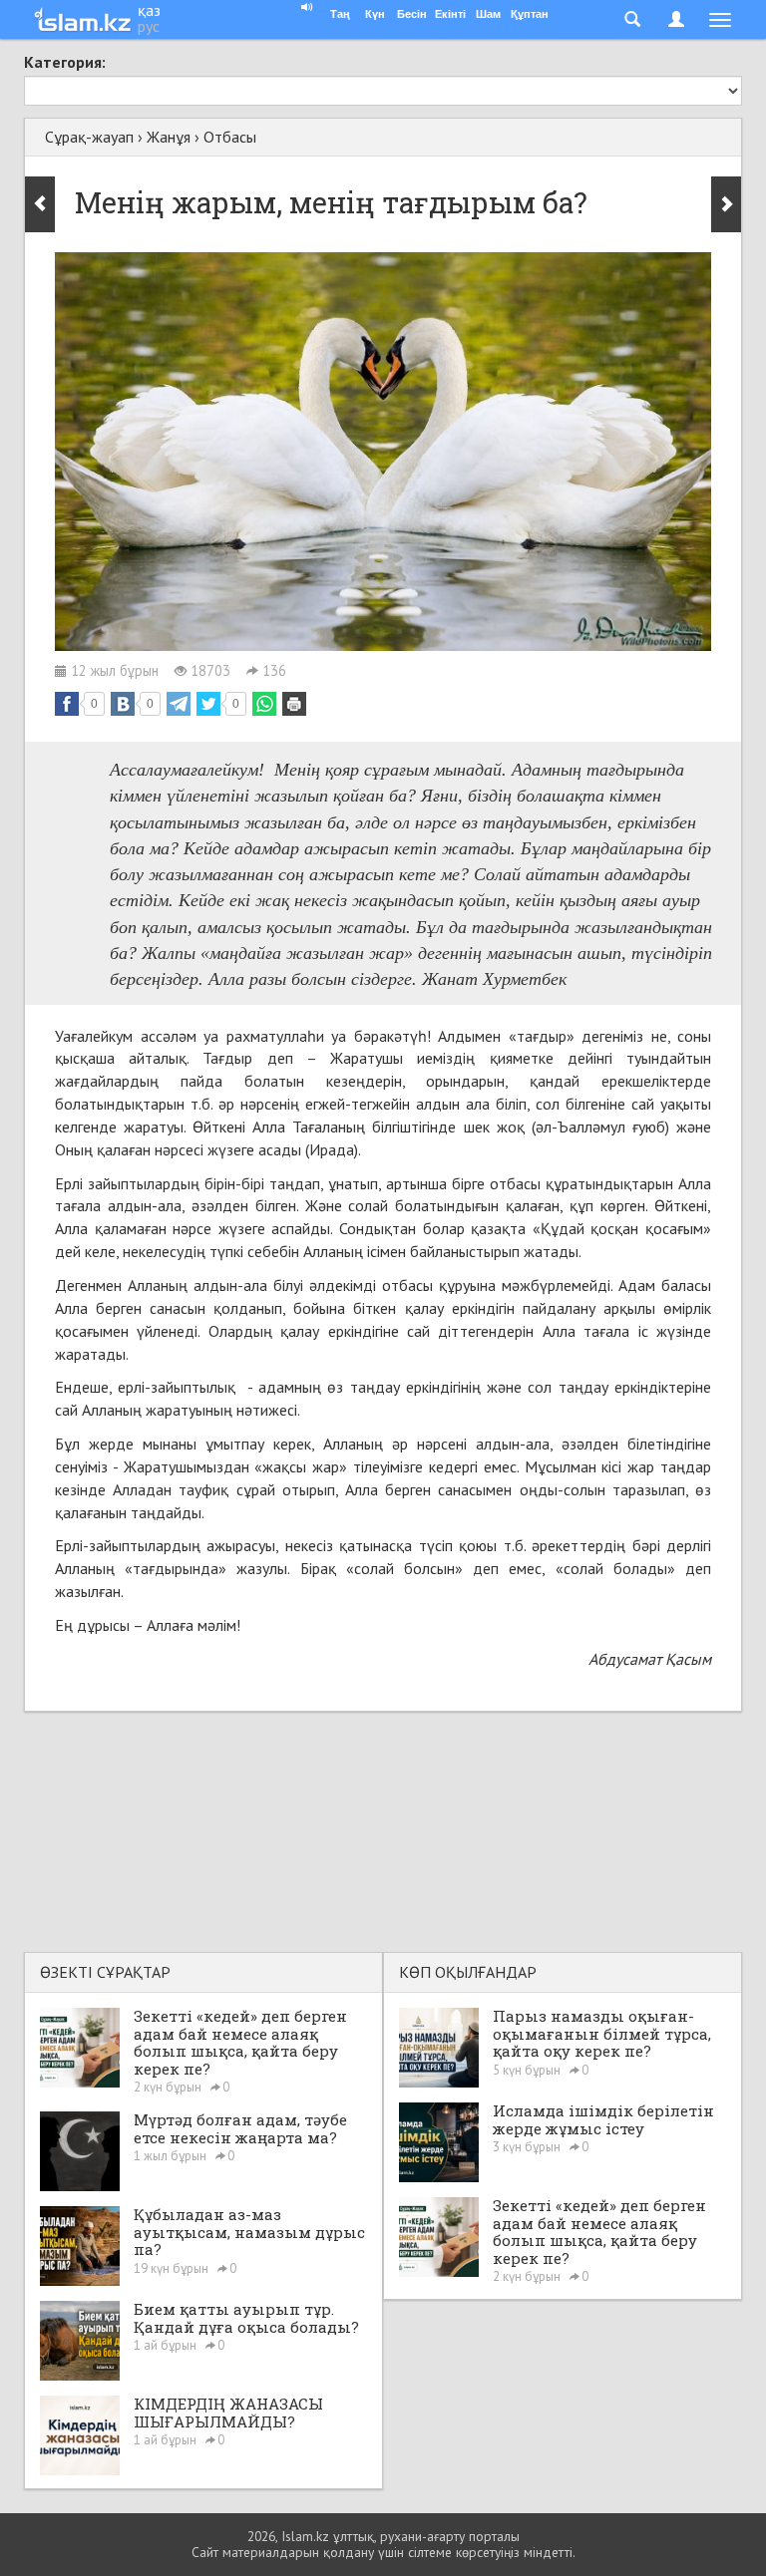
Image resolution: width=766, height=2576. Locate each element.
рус (149, 26)
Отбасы (230, 137)
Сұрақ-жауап (89, 137)
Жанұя (169, 137)
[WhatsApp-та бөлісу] (264, 704)
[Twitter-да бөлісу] (208, 704)
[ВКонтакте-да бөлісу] (123, 704)
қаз (149, 10)
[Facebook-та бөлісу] (67, 704)
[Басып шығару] (294, 704)
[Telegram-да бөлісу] (179, 704)
